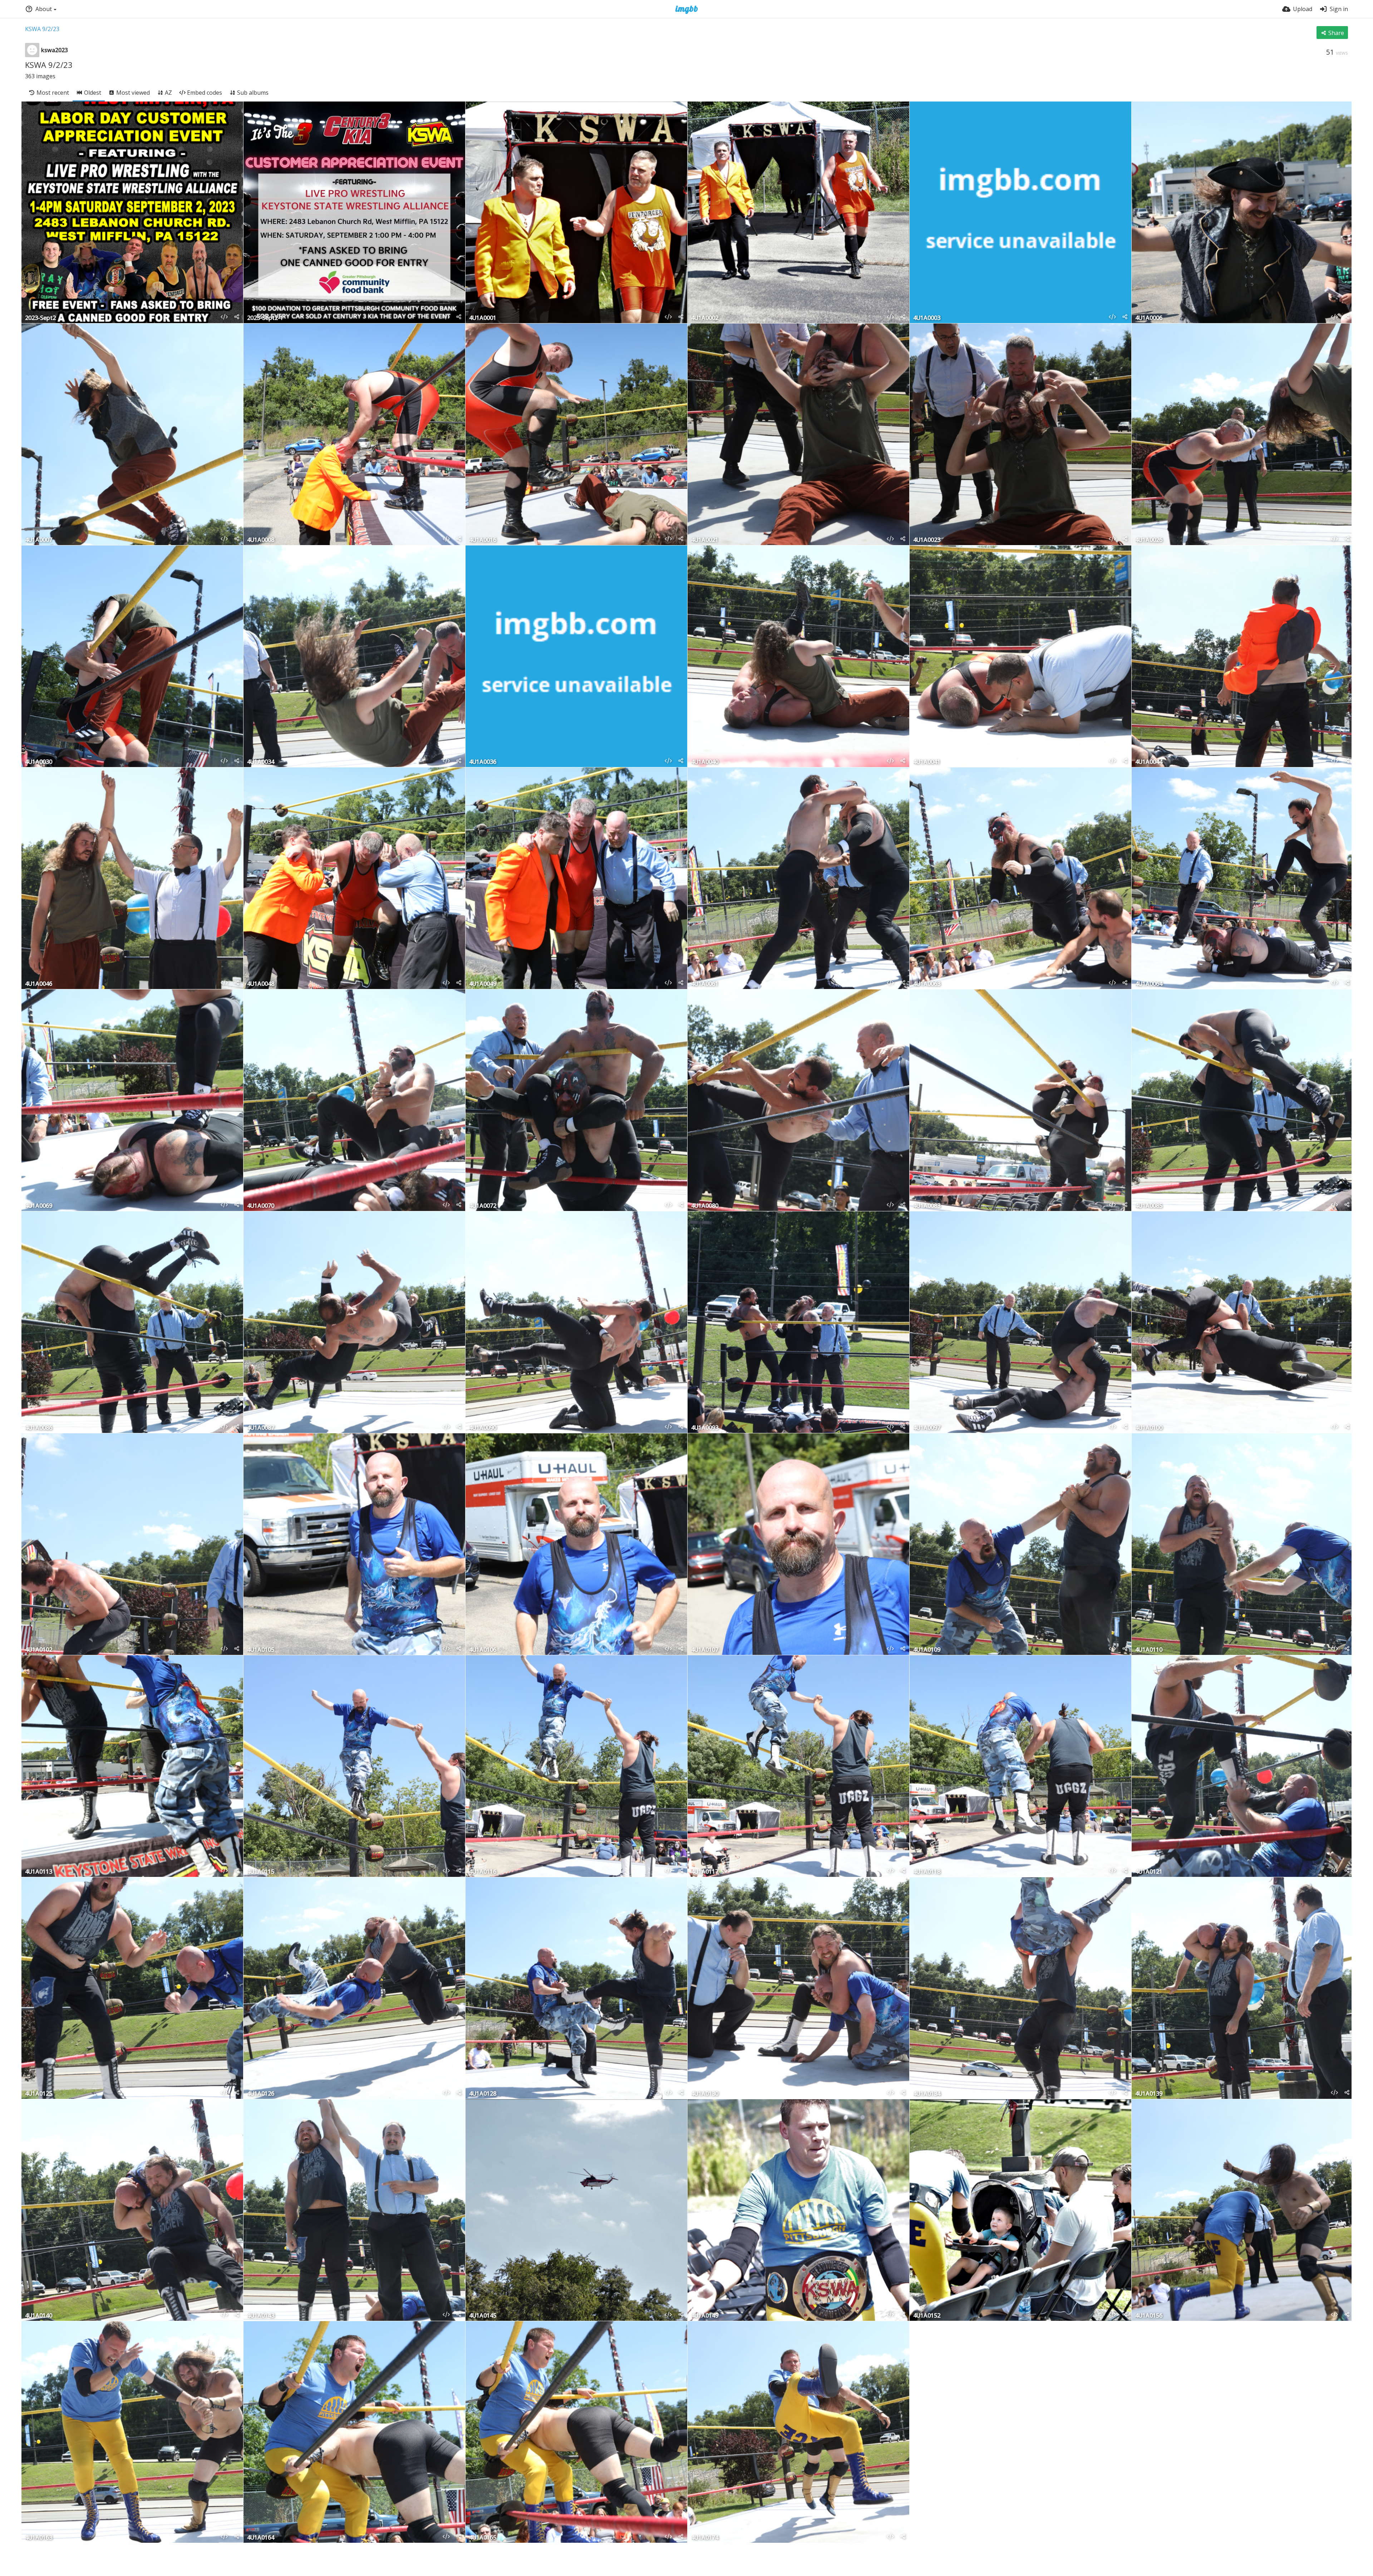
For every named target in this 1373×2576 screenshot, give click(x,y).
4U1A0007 (39, 540)
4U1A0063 (927, 984)
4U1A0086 (39, 1428)
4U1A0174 (705, 2538)
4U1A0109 (927, 1650)
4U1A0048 (261, 984)
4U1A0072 (483, 1206)
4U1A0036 (483, 762)
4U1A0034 (261, 762)
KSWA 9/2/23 (42, 29)
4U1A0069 (39, 1206)
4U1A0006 (1149, 318)
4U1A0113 (39, 1872)
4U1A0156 (1149, 2316)
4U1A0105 (261, 1650)
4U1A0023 (927, 540)
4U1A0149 (705, 2316)
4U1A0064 (1149, 984)
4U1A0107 (705, 1650)
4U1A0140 (39, 2316)
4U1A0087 (261, 1428)
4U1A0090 (483, 1428)
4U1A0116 (483, 1872)
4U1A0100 (1149, 1428)
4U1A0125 (39, 2094)
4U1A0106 (483, 1650)
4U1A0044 (1149, 762)
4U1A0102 (39, 1650)
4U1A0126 (261, 2094)
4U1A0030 (39, 762)
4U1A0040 (705, 762)
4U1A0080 (705, 1206)
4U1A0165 (483, 2538)
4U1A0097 (927, 1428)
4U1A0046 (39, 984)
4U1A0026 (1149, 540)
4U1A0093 (705, 1428)
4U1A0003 (927, 318)
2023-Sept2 (40, 318)
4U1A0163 (39, 2538)
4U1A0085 (1149, 1206)
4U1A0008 (261, 540)
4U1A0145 (483, 2316)
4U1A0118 (927, 1872)
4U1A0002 (705, 318)
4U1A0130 (705, 2094)
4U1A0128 (483, 2094)
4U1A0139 (1149, 2094)
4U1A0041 (927, 762)
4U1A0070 (261, 1206)
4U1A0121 (1149, 1872)
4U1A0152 (927, 2316)
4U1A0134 (927, 2094)
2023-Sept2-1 (265, 318)
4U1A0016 (483, 540)
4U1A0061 (705, 984)
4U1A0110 (1149, 1650)
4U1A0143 (261, 2316)
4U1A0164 (261, 2538)
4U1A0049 (483, 984)
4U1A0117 (705, 1872)
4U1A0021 (705, 540)
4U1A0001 (483, 318)
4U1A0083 (927, 1206)
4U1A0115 (261, 1872)
